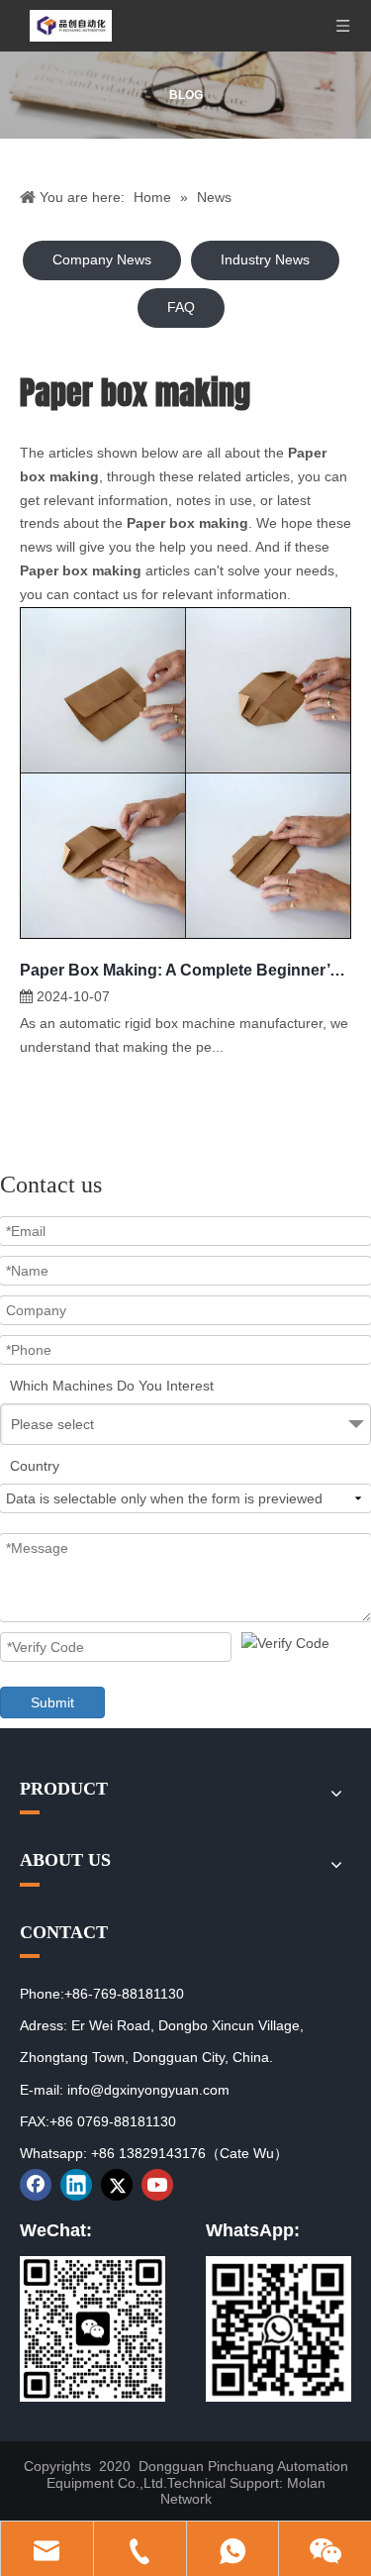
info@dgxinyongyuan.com (148, 2090)
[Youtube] (157, 2185)
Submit (52, 1702)
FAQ (181, 307)
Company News (102, 259)
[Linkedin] (76, 2185)
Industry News (265, 259)
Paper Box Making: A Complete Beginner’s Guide (185, 970)
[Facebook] (36, 2185)
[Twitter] (117, 2185)
